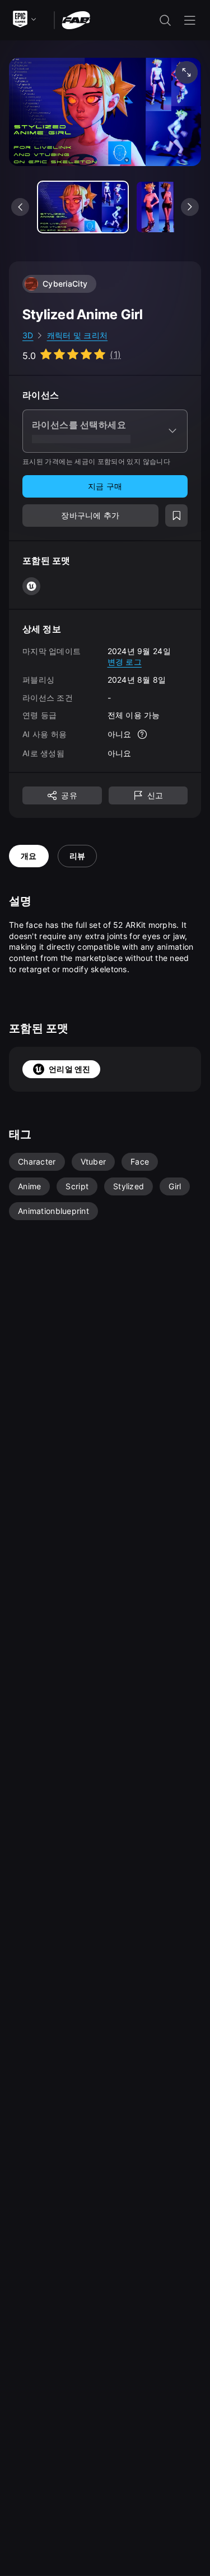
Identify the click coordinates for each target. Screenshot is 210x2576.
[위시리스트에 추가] (176, 516)
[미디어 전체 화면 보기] (186, 72)
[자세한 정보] (142, 734)
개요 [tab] (29, 856)
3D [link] (28, 335)
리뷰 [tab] (78, 856)
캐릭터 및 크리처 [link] (78, 335)
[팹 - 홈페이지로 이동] (76, 19)
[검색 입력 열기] (165, 20)
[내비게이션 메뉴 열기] (190, 20)
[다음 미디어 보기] (190, 207)
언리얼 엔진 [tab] (70, 1069)
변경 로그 (125, 662)
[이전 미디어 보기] (20, 207)
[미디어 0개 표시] (83, 207)
